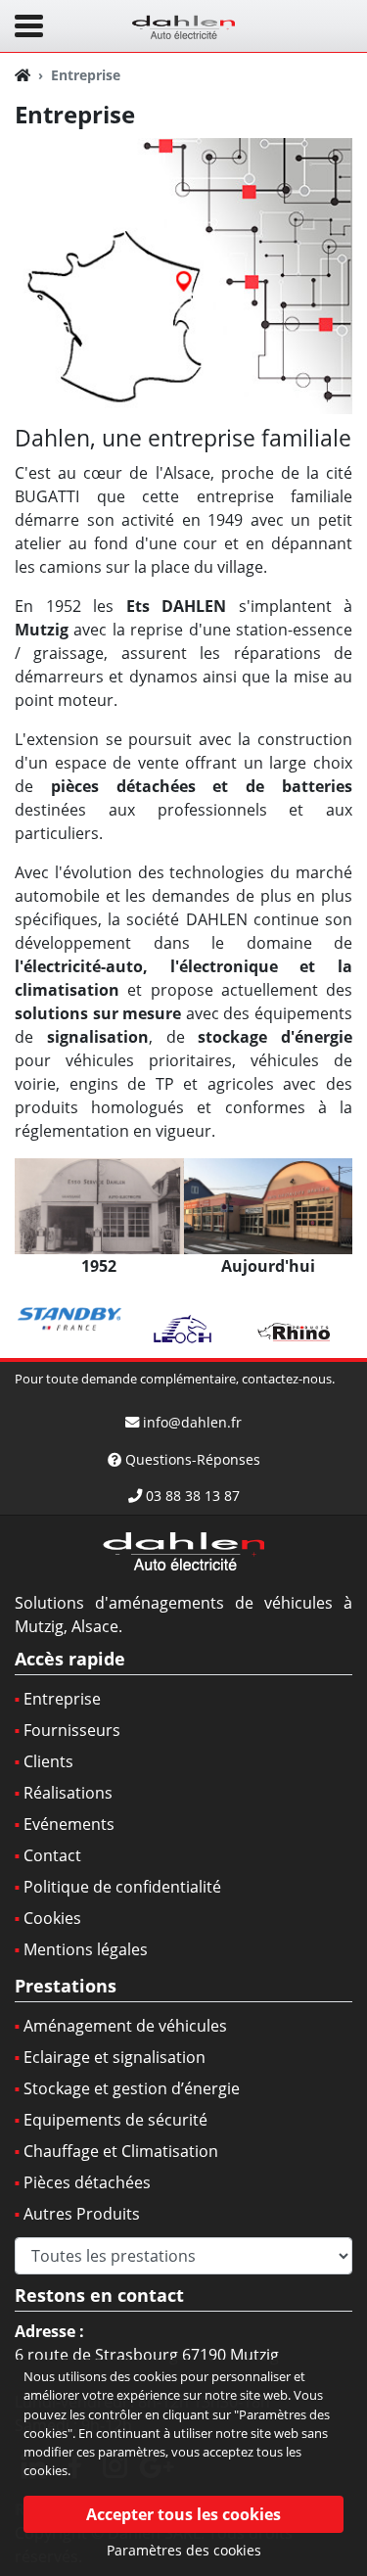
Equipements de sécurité (115, 2120)
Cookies (52, 1918)
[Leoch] (183, 1330)
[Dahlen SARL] (184, 24)
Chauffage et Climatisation (121, 2151)
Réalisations (68, 1793)
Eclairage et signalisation (115, 2057)
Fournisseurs (72, 1730)
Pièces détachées (87, 2182)
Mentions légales (86, 1949)
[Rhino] (296, 1330)
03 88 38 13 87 (193, 1496)
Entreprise (62, 1699)
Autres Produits (82, 2214)
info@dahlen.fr (192, 1422)
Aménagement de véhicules (125, 2026)
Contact (52, 1855)
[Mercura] (71, 1319)
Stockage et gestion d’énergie (132, 2088)
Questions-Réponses (193, 1459)
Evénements (69, 1824)
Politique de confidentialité (122, 1887)
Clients (48, 1761)
